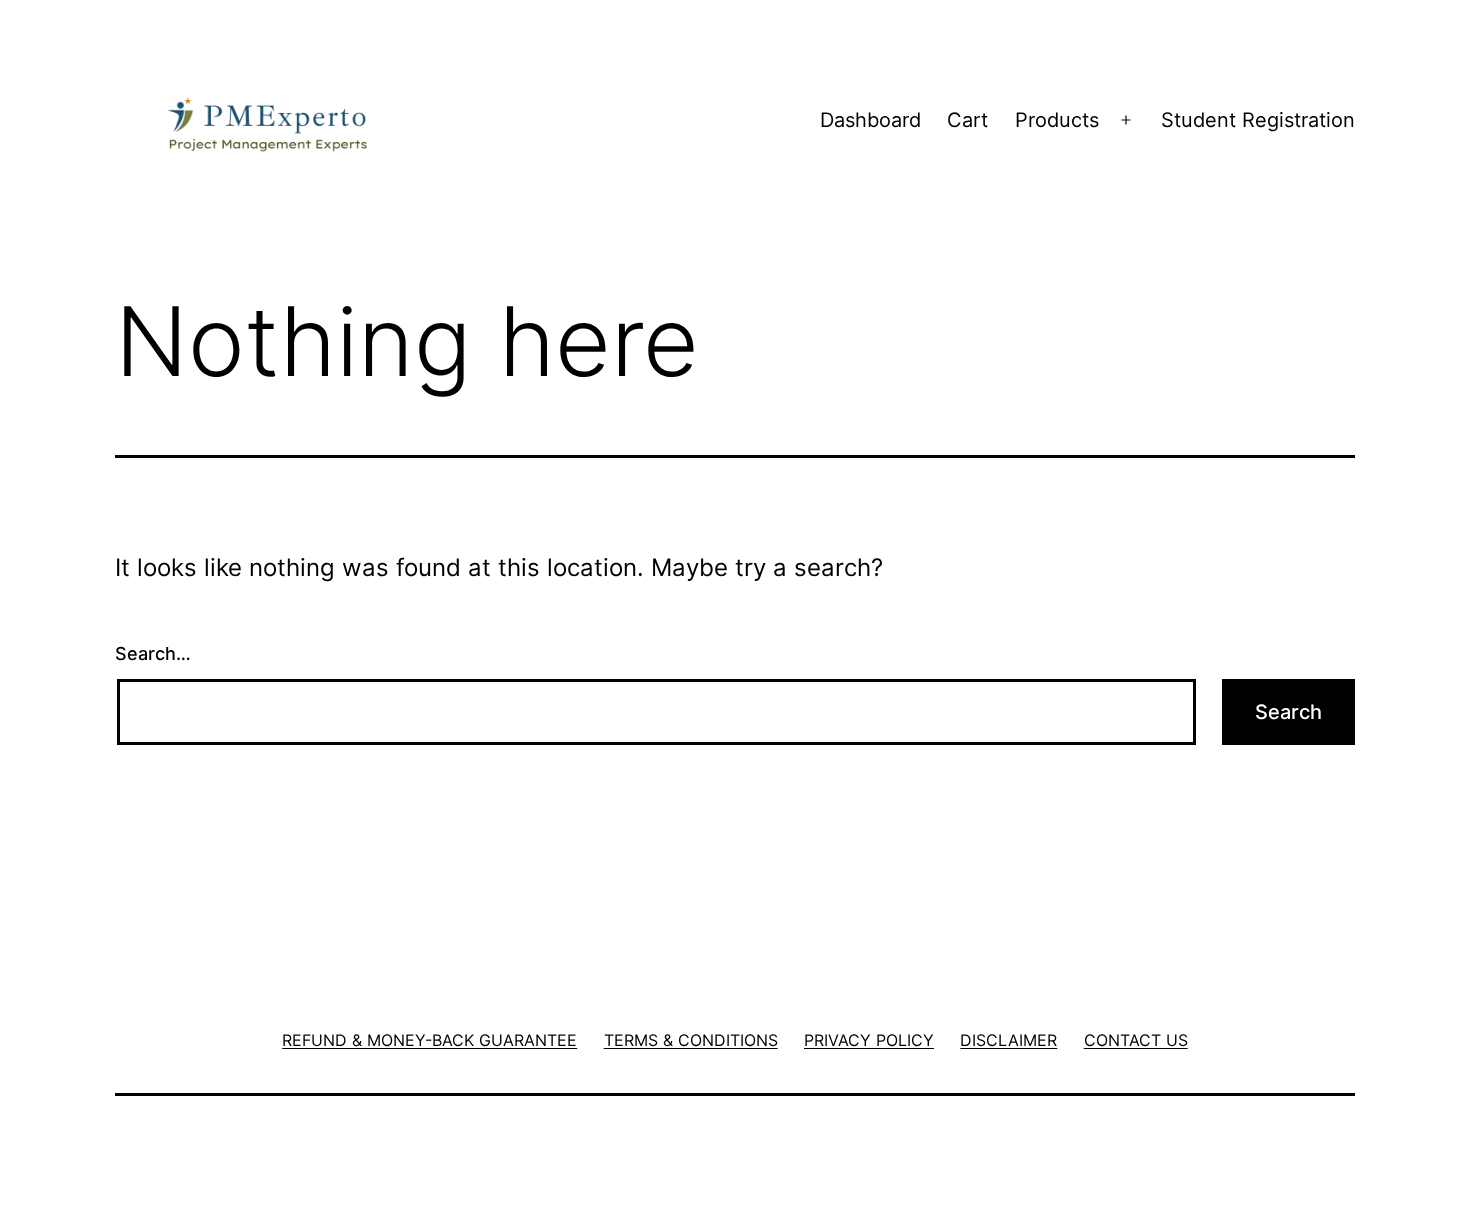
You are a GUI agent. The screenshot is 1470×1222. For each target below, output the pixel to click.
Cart (967, 120)
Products (1057, 120)
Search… (153, 653)
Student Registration (1258, 120)
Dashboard (870, 120)
